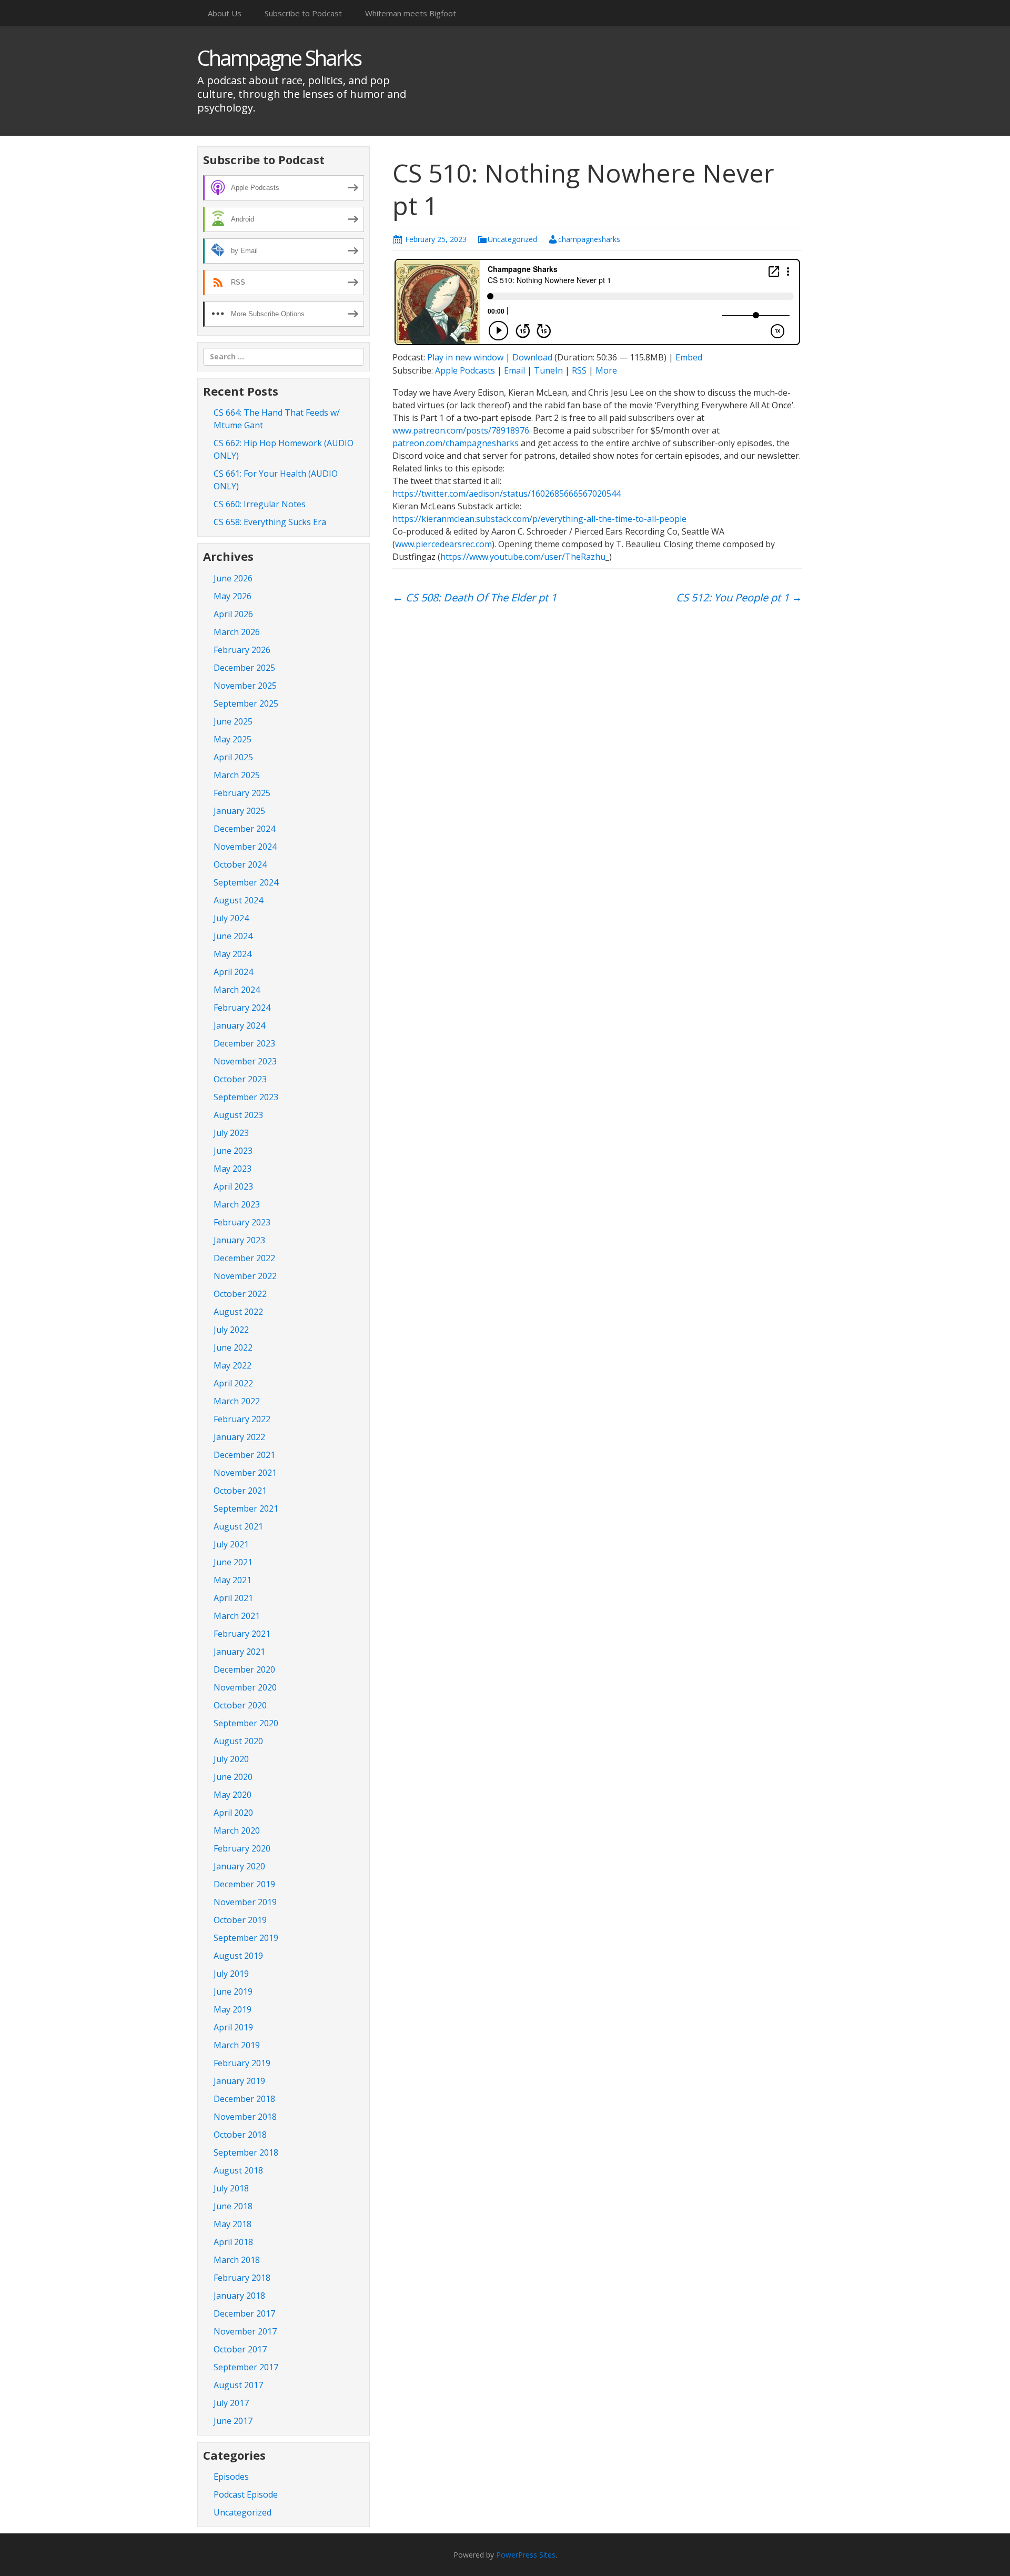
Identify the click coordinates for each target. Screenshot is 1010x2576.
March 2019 (237, 2045)
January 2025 (239, 811)
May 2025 (233, 739)
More (606, 370)
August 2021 (238, 1526)
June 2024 (233, 936)
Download (532, 357)
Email (514, 370)
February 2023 (242, 1222)
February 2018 (242, 2278)
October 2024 (240, 864)
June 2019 (233, 1991)
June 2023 (233, 1151)
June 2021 (233, 1562)
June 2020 (233, 1777)
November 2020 (245, 1687)
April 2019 (233, 2027)
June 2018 (233, 2206)
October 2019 (240, 1920)
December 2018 (244, 2099)
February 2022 (242, 1419)
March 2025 (237, 775)
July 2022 (231, 1330)
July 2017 (231, 2403)
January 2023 (239, 1240)
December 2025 (244, 668)
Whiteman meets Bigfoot (411, 13)
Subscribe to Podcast (303, 13)
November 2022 (245, 1276)
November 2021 (245, 1473)
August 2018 (238, 2170)
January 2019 (239, 2081)
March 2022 (237, 1401)
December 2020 (244, 1669)
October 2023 (240, 1079)
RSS (579, 370)
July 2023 (231, 1133)
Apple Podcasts (465, 370)
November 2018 (245, 2117)
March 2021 (237, 1616)
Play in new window (465, 357)
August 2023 (238, 1115)
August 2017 (238, 2385)
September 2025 (246, 703)
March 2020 (237, 1830)
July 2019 (231, 1974)
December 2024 (244, 829)
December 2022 (244, 1258)
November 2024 (245, 847)
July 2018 (231, 2188)
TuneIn (548, 370)
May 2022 (233, 1365)
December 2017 (244, 2313)
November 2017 (245, 2331)
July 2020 (231, 1759)
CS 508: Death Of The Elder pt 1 (474, 597)
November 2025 (245, 686)
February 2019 (242, 2063)
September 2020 (246, 1723)
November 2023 (245, 1061)
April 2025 (233, 757)
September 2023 (246, 1097)
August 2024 (238, 900)
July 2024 (231, 918)
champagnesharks (589, 239)
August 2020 (238, 1741)
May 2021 (233, 1580)
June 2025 (233, 721)
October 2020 (240, 1705)
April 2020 (233, 1813)
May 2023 (233, 1169)
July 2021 (231, 1544)
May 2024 (233, 954)
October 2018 (240, 2135)
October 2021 (240, 1491)
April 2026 (233, 614)
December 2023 (244, 1043)
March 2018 (237, 2260)
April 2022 (233, 1383)
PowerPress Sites (526, 2555)
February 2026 (242, 650)
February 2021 (242, 1634)
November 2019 (245, 1902)
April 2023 (233, 1186)
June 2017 (233, 2421)
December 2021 (244, 1455)
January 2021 (239, 1652)
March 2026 (237, 632)
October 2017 (240, 2349)
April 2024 (233, 972)
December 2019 (244, 1884)
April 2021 (233, 1598)
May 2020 (233, 1795)
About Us (225, 13)
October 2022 (240, 1294)
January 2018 (239, 2296)
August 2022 (238, 1312)
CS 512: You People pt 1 (739, 597)
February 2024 (242, 1008)
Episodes (231, 2477)
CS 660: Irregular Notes (260, 504)
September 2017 (246, 2367)
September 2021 (246, 1508)
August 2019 (238, 1956)
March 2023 (237, 1204)
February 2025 (242, 793)
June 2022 (233, 1347)
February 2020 (242, 1848)
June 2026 (233, 578)
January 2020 (239, 1866)
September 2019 (246, 1938)
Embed (689, 357)
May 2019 (233, 2009)
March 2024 (237, 990)
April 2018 (233, 2242)
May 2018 (233, 2224)
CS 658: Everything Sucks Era (270, 522)
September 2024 (246, 882)
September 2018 (246, 2152)
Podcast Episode (246, 2494)
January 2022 (239, 1437)
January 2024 (239, 1025)
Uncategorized (512, 239)
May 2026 (233, 596)
